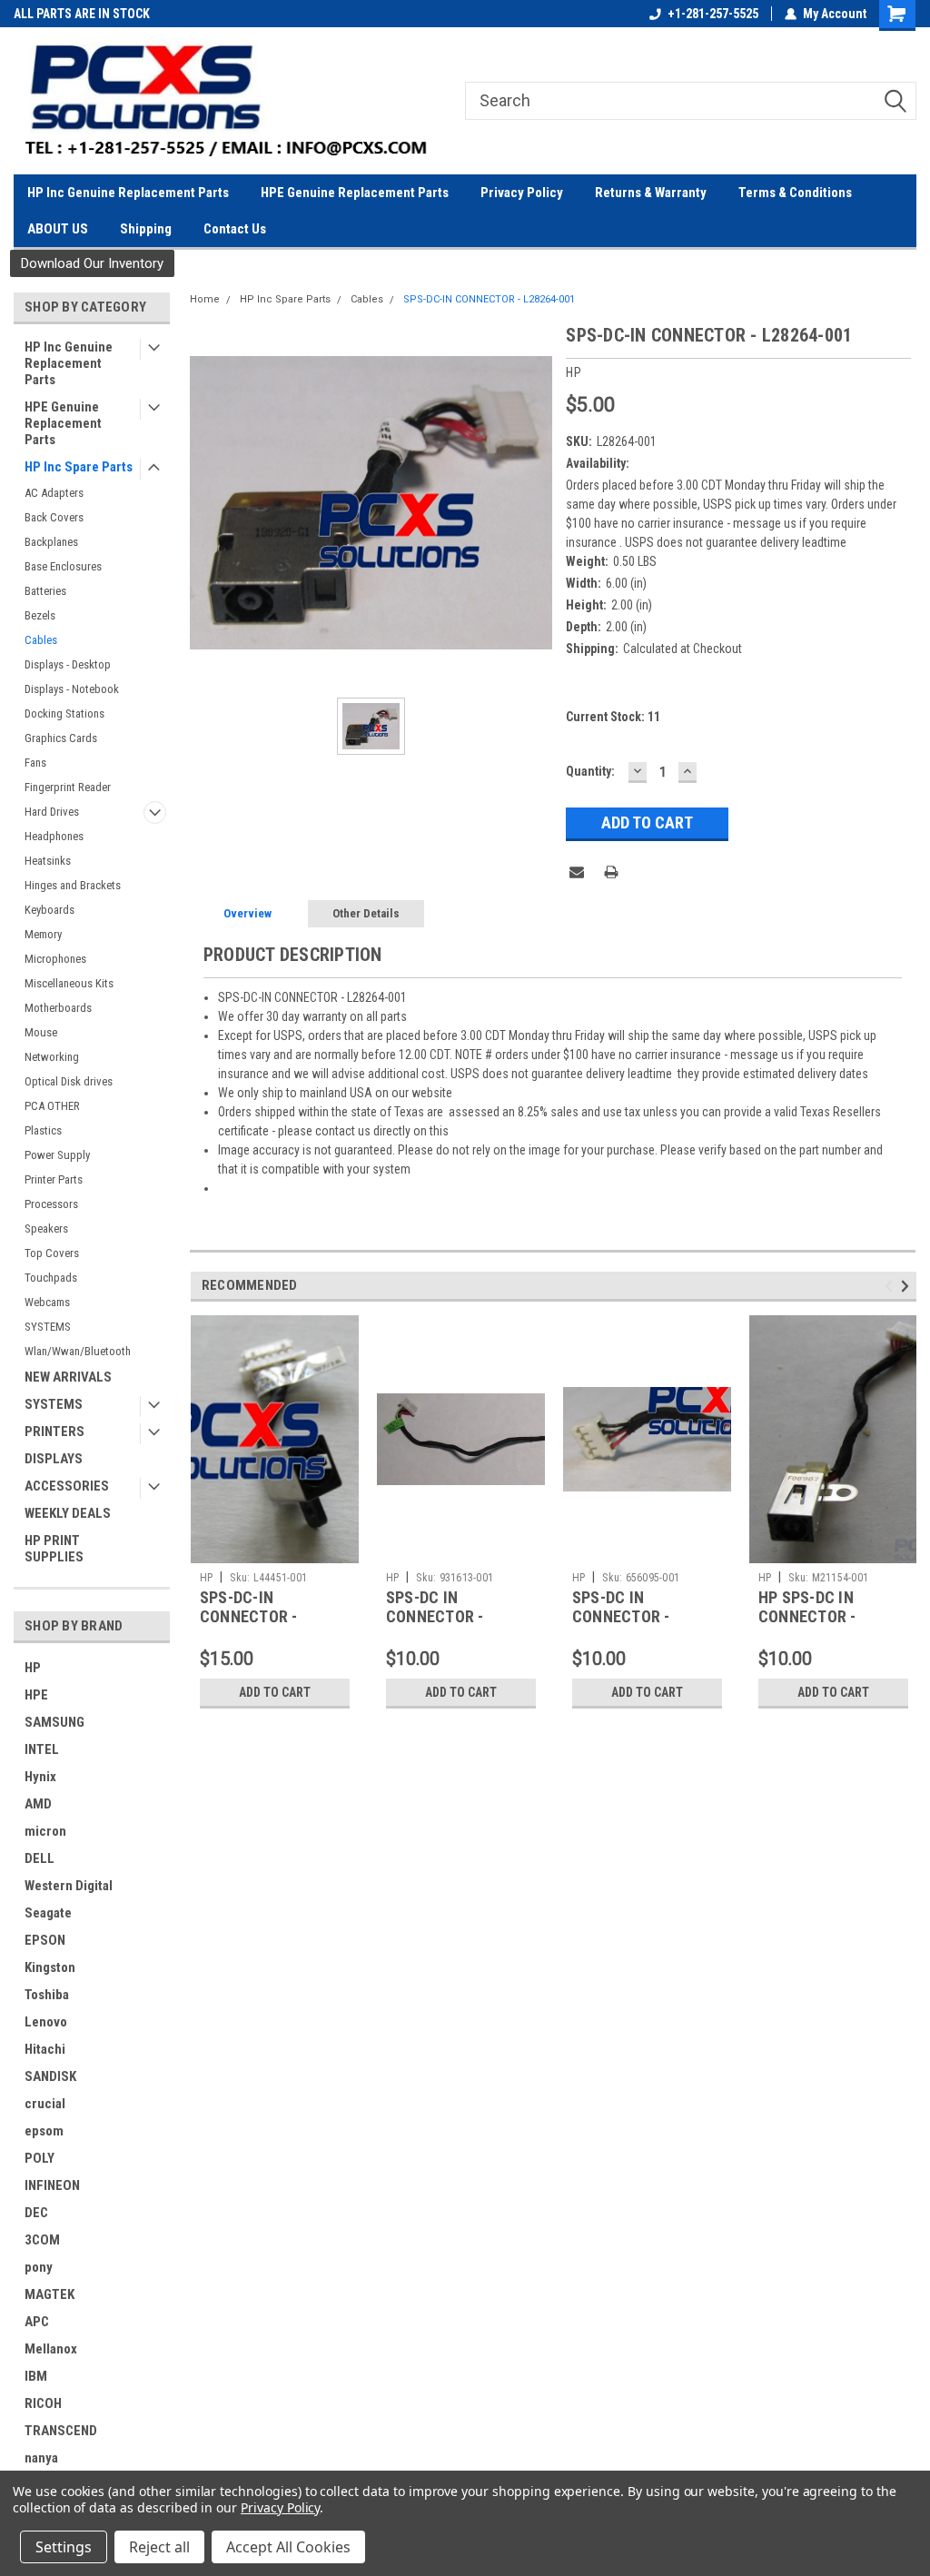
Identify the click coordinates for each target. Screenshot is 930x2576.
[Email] (577, 872)
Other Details (366, 913)
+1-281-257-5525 (713, 14)
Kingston (50, 1967)
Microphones (55, 959)
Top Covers (52, 1253)
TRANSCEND (61, 2431)
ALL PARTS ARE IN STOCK (82, 14)
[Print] (611, 872)
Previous (891, 1286)
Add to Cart (275, 1692)
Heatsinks (48, 861)
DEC (36, 2213)
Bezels (40, 615)
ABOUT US (58, 229)
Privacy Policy (522, 193)
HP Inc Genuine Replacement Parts (128, 193)
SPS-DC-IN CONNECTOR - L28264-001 (489, 299)
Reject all (159, 2547)
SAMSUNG (54, 1722)
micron (45, 1831)
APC (37, 2322)
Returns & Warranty (651, 193)
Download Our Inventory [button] (92, 263)
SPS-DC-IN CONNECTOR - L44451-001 (249, 1616)
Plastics (43, 1130)
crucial (45, 2104)
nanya (41, 2458)
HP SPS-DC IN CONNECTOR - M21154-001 (807, 1616)
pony (39, 2267)
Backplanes (51, 542)
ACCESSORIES (67, 1486)
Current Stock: (613, 717)
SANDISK (50, 2076)
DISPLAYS (54, 1459)
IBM (36, 2376)
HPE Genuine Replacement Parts (355, 193)
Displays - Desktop (68, 664)
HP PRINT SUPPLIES (54, 1549)
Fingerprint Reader (68, 787)
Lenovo (46, 2022)
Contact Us (235, 229)
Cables (41, 640)
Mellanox (51, 2349)
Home (205, 299)
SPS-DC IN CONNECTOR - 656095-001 (621, 1616)
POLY (40, 2158)
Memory (43, 934)
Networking (52, 1057)
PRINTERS (54, 1432)
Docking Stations (64, 713)
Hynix (40, 1777)
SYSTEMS (48, 1327)
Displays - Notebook (72, 689)
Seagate (48, 1913)
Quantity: (590, 771)
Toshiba (47, 1995)
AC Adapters (54, 493)
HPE (36, 1695)
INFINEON (52, 2185)
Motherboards (58, 1008)
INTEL (42, 1749)
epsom (44, 2131)
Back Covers (54, 517)
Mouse (41, 1032)
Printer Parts (54, 1179)
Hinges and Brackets (73, 885)
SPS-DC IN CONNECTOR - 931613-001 (435, 1616)
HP (33, 1668)
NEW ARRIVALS (68, 1377)
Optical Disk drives (69, 1081)
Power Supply (57, 1155)
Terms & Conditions (795, 193)
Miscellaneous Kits (69, 983)
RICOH (43, 2403)
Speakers (46, 1229)
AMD (38, 1804)
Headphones (54, 836)
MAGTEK (49, 2294)
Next (908, 1286)
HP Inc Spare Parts (79, 467)
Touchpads (51, 1278)
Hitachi (45, 2049)
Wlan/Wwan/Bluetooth (78, 1351)
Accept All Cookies (288, 2547)
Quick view (460, 1550)
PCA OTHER (52, 1106)
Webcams (47, 1302)
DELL (40, 1858)
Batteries (45, 591)
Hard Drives (52, 812)
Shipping (146, 229)
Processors (51, 1204)
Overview (247, 913)
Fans (35, 763)
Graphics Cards (61, 738)
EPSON (45, 1940)
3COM (42, 2240)
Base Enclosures (63, 566)
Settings (64, 2547)
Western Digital (69, 1886)
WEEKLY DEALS (68, 1513)
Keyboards (49, 910)
